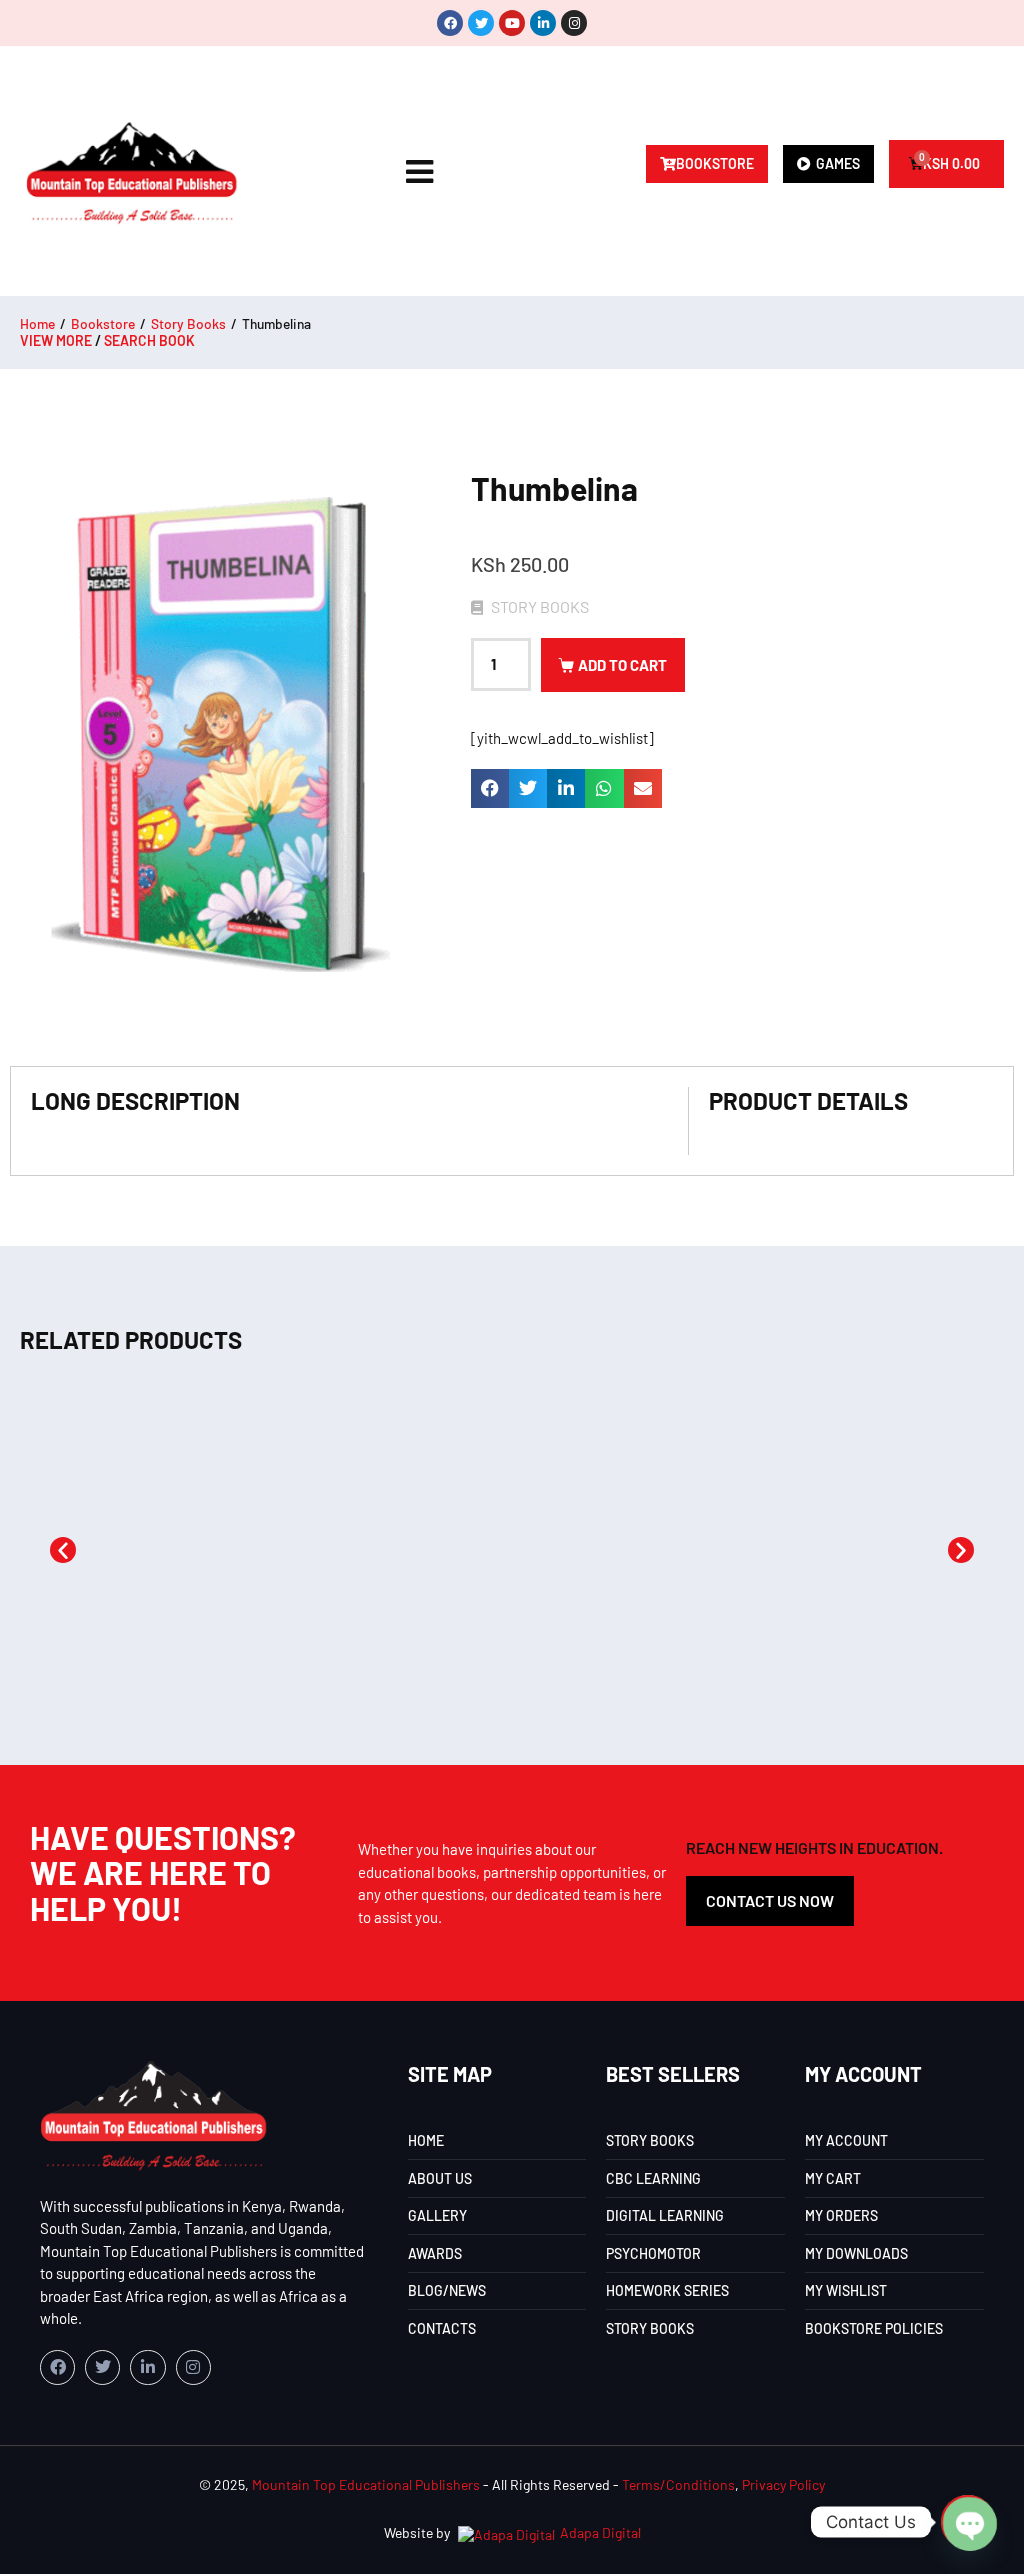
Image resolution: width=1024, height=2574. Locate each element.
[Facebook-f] (57, 2367)
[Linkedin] (543, 23)
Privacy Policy (783, 2484)
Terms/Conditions (678, 2484)
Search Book (149, 340)
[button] (490, 788)
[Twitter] (481, 23)
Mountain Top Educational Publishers (366, 2484)
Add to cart (622, 665)
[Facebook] (450, 23)
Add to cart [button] (105, 1637)
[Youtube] (512, 23)
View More (56, 340)
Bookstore (103, 323)
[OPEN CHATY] (968, 2522)
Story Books (188, 323)
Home (37, 323)
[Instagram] (574, 23)
